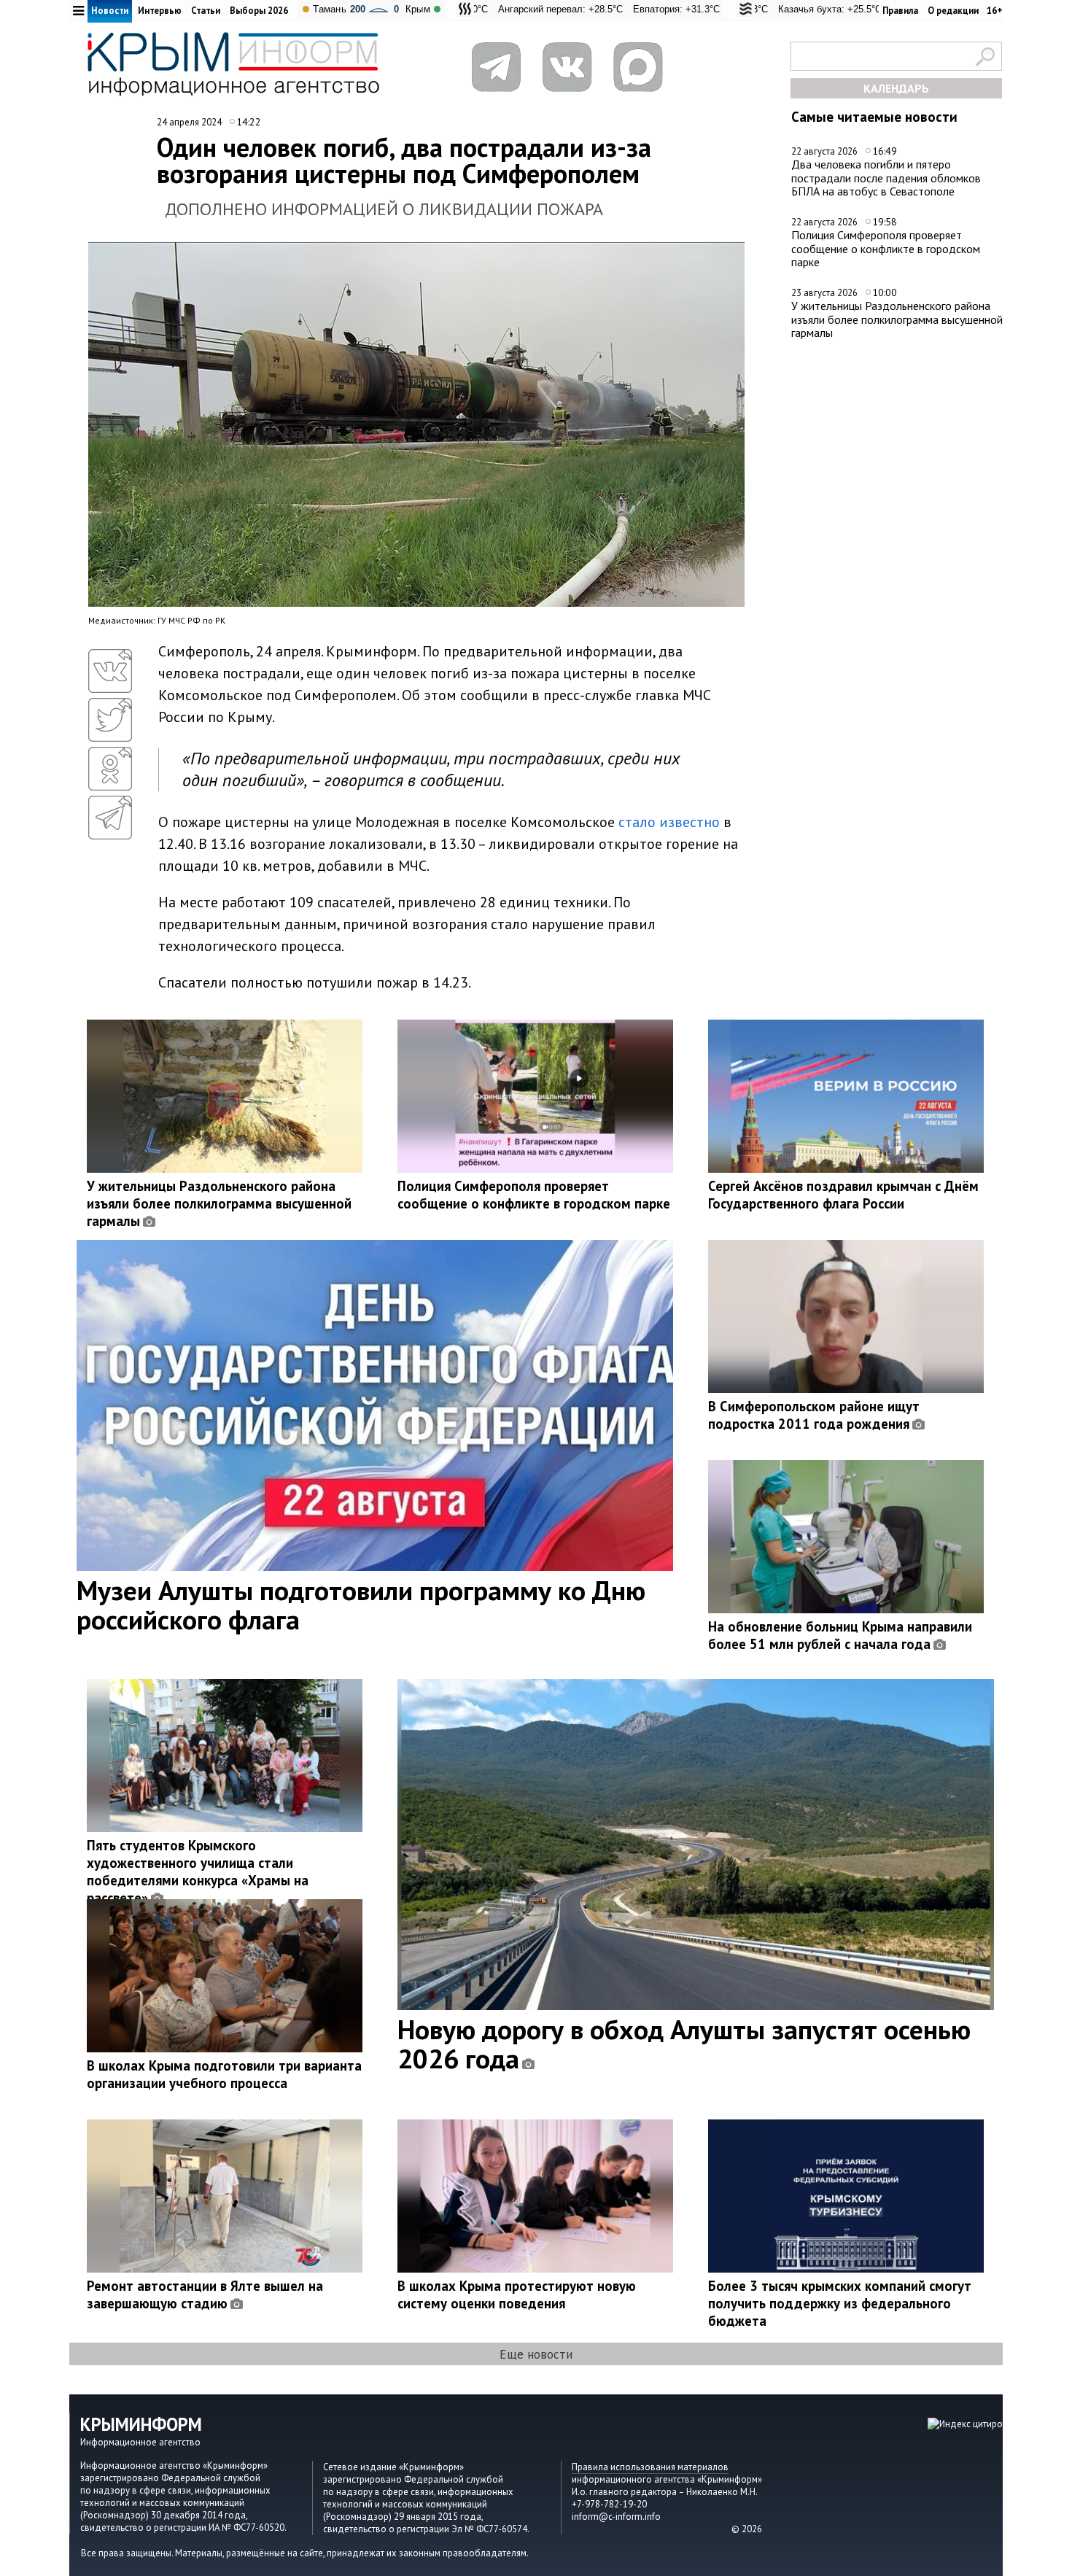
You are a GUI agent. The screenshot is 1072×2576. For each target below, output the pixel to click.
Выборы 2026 (259, 11)
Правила (900, 11)
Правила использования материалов (650, 2467)
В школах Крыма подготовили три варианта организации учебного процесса (224, 2074)
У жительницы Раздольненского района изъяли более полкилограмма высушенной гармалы (897, 319)
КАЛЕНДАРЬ (896, 88)
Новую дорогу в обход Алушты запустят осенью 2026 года (684, 2044)
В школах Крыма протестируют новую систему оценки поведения (517, 2294)
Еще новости (536, 2354)
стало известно (669, 822)
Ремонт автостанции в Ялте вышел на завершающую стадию (205, 2294)
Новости (110, 11)
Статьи (206, 11)
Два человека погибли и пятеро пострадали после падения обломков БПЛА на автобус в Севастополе (886, 178)
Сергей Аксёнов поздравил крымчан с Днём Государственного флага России (843, 1195)
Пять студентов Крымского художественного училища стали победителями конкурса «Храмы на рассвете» (198, 1871)
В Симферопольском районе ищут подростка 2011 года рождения (814, 1415)
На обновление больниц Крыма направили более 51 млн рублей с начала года (840, 1635)
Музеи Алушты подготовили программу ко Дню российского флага (361, 1605)
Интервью (160, 11)
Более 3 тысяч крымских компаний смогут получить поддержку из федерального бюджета (840, 2303)
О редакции (953, 11)
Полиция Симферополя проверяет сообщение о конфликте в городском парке (886, 248)
